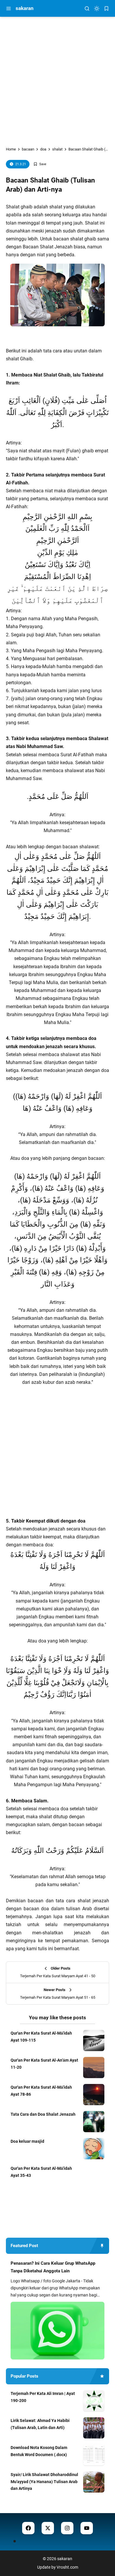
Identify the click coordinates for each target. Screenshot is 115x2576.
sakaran (25, 8)
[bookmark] (106, 9)
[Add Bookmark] (40, 164)
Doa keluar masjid (27, 2141)
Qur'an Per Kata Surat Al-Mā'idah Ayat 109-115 (41, 2037)
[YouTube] (87, 2528)
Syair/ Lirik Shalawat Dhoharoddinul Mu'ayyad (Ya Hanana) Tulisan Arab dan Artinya (44, 2482)
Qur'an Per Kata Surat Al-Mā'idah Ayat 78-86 (41, 2091)
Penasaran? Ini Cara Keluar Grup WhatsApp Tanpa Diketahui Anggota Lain (53, 2267)
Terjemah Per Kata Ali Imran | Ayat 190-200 (43, 2397)
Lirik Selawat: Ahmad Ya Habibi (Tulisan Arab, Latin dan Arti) (40, 2424)
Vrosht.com (67, 2567)
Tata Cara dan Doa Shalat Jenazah (43, 2114)
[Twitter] (48, 2528)
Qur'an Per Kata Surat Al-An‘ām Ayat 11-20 (44, 2064)
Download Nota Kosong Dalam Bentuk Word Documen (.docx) (39, 2451)
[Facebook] (28, 2528)
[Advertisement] (57, 77)
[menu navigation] (9, 9)
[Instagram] (67, 2528)
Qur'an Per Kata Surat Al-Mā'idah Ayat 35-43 (41, 2172)
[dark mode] (97, 9)
